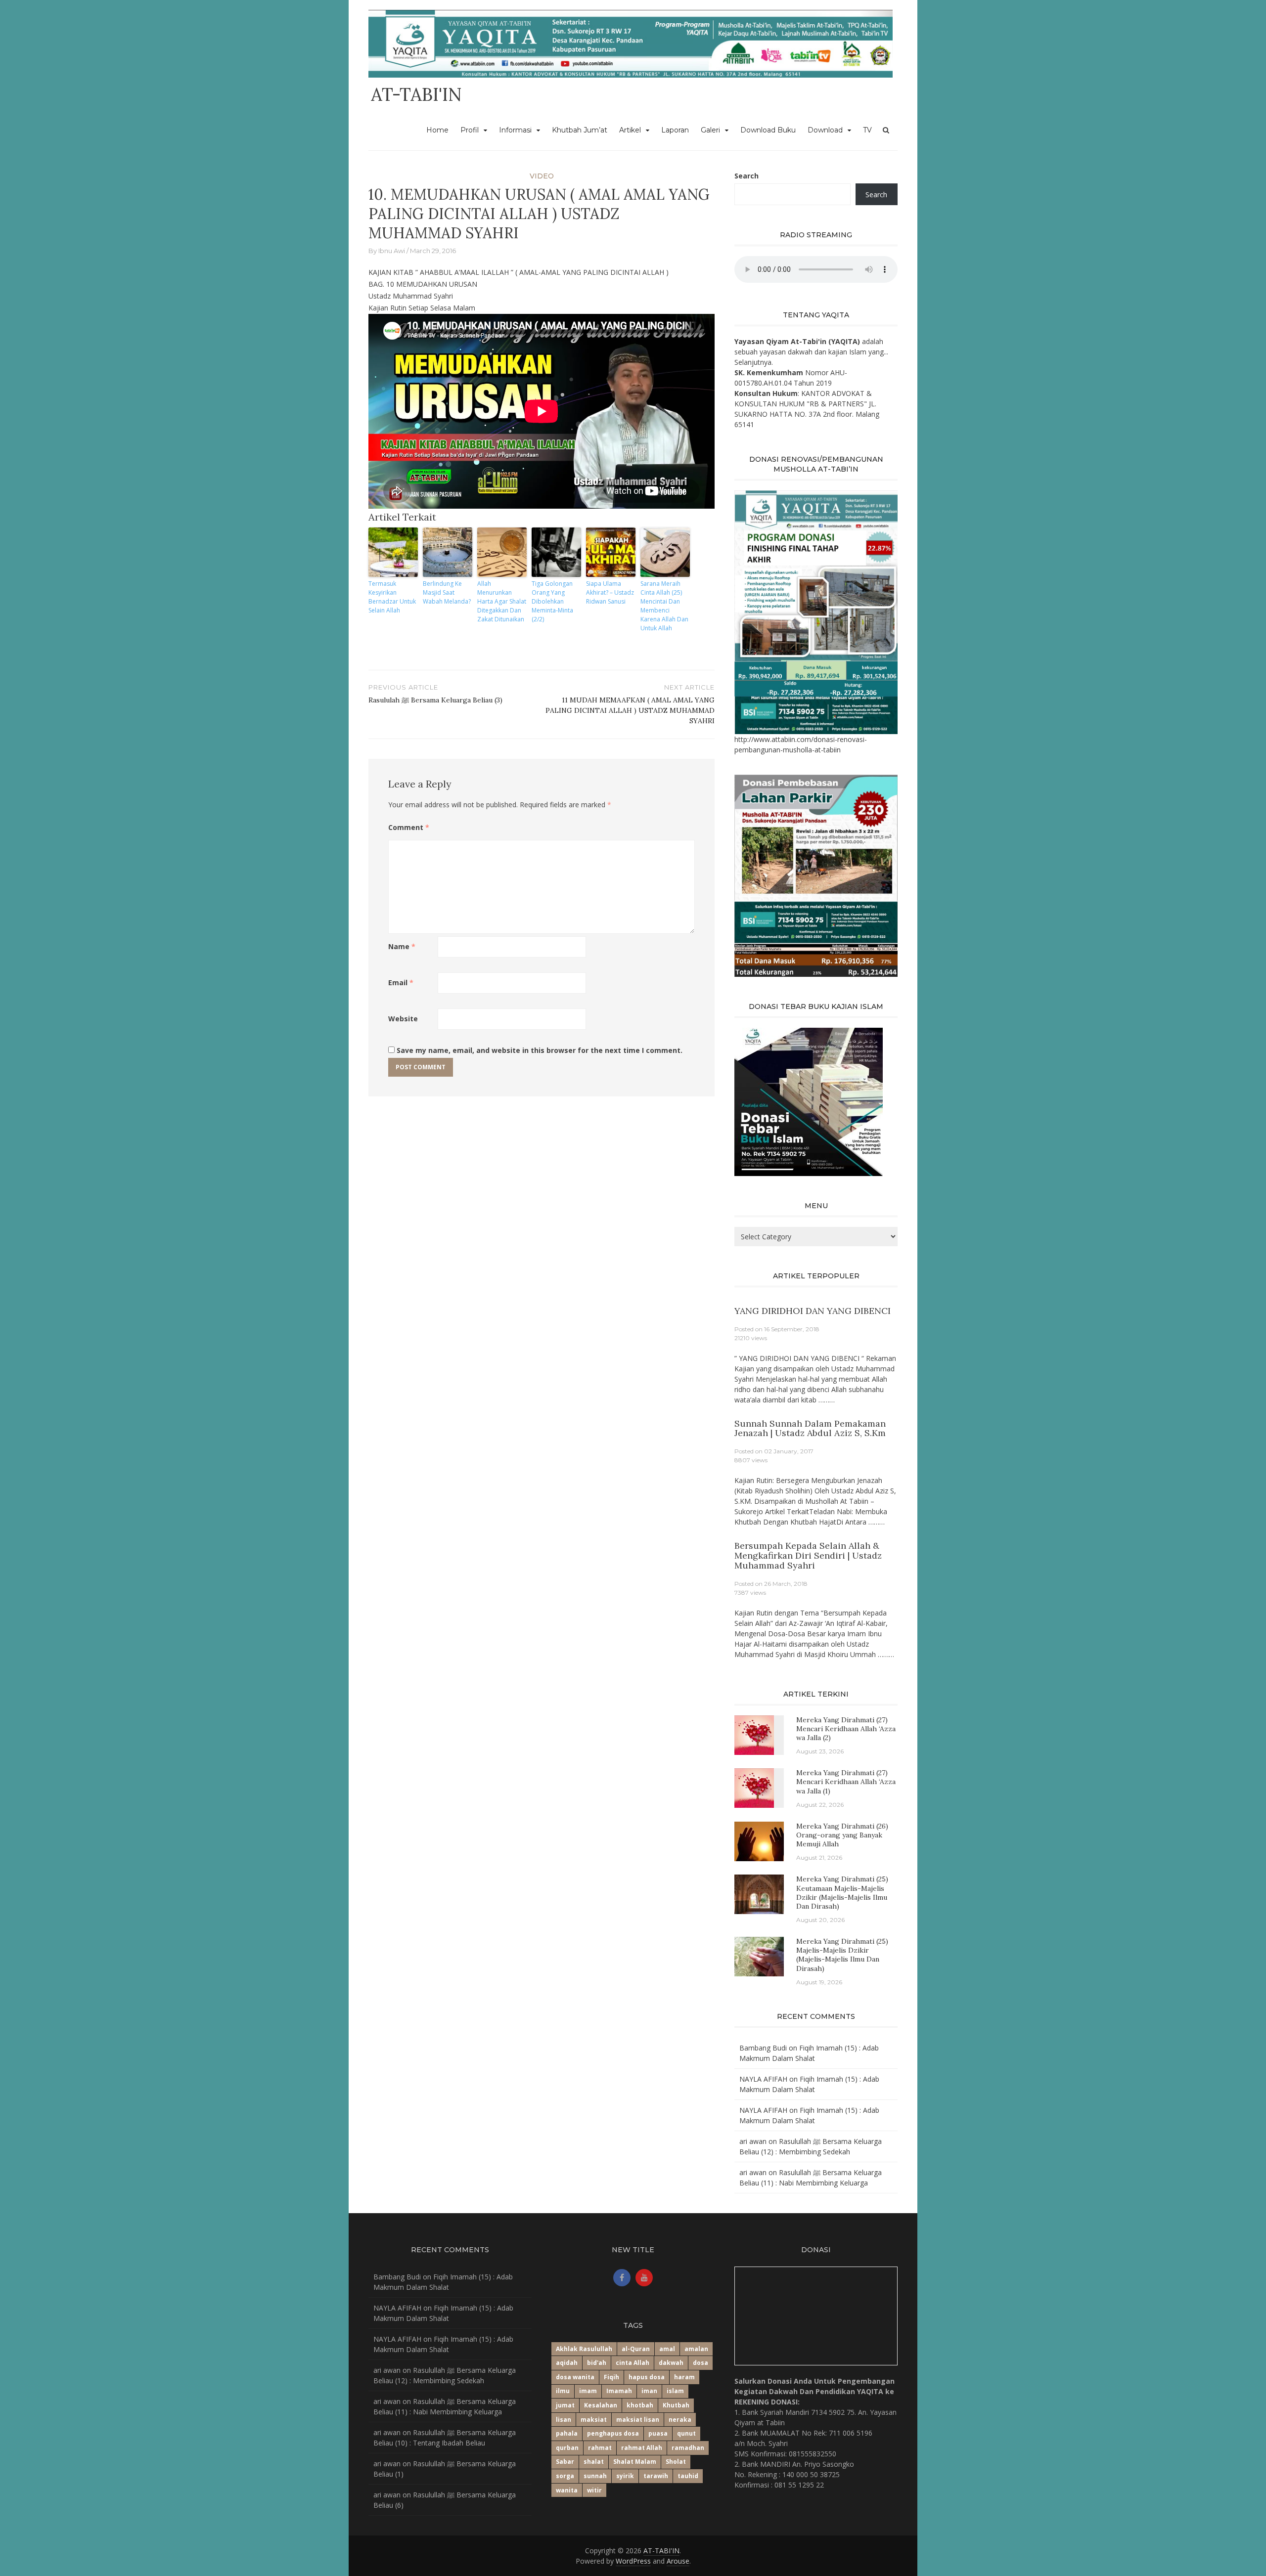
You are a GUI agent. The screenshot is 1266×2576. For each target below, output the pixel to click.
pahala (567, 2433)
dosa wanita (575, 2377)
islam (675, 2391)
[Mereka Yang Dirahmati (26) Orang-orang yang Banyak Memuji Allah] (759, 1841)
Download (825, 130)
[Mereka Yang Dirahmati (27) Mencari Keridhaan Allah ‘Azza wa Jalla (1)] (754, 1787)
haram (684, 2377)
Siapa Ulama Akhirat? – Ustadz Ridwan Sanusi (610, 592)
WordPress (633, 2561)
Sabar (565, 2462)
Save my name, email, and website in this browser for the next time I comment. (540, 1050)
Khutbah (676, 2405)
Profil (470, 130)
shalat (594, 2462)
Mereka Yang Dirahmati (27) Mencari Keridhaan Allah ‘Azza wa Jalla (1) (846, 1782)
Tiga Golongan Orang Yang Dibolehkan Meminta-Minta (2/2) (552, 601)
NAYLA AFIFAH (763, 2079)
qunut (686, 2433)
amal (667, 2349)
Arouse (678, 2561)
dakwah (671, 2363)
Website (403, 1019)
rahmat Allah (642, 2448)
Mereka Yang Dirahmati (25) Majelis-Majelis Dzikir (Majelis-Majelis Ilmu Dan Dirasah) (842, 1955)
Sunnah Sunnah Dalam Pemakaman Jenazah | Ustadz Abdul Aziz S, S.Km (810, 1428)
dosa (701, 2363)
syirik (625, 2476)
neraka (680, 2420)
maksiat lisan (638, 2420)
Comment (409, 827)
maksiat (594, 2420)
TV (867, 130)
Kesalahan (601, 2405)
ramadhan (688, 2448)
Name (402, 946)
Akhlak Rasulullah (584, 2349)
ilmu (563, 2391)
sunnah (595, 2476)
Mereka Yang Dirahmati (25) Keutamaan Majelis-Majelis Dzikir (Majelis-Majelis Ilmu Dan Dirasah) (842, 1893)
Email (401, 982)
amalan (696, 2349)
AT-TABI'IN (416, 94)
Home (437, 130)
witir (594, 2490)
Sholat (676, 2462)
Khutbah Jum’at (580, 130)
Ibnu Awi (392, 251)
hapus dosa (647, 2377)
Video (542, 176)
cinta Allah (633, 2363)
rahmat (600, 2448)
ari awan (753, 2141)
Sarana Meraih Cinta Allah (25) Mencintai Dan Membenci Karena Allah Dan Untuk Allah (664, 606)
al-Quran (636, 2349)
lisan (564, 2420)
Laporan (675, 130)
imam (588, 2391)
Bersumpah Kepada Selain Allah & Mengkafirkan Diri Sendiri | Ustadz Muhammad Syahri (808, 1555)
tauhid (688, 2476)
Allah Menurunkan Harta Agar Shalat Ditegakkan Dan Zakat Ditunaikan (502, 601)
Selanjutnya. (754, 362)
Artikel (630, 130)
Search (746, 176)
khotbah (640, 2405)
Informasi (515, 130)
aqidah (567, 2363)
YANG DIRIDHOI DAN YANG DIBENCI (813, 1311)
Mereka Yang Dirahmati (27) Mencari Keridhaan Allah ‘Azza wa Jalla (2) (846, 1729)
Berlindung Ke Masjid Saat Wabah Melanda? (447, 592)
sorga (565, 2476)
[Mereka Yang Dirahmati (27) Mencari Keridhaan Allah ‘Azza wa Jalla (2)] (754, 1734)
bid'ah (597, 2363)
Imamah (619, 2391)
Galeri (710, 130)
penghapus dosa (613, 2433)
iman (649, 2391)
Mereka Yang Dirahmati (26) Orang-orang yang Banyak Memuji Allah (842, 1835)
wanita (567, 2490)
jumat (565, 2405)
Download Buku (768, 130)
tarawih (656, 2476)
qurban (567, 2448)
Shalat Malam (635, 2462)
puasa (658, 2433)
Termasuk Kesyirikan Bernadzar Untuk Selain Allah (392, 597)
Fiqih (611, 2377)
